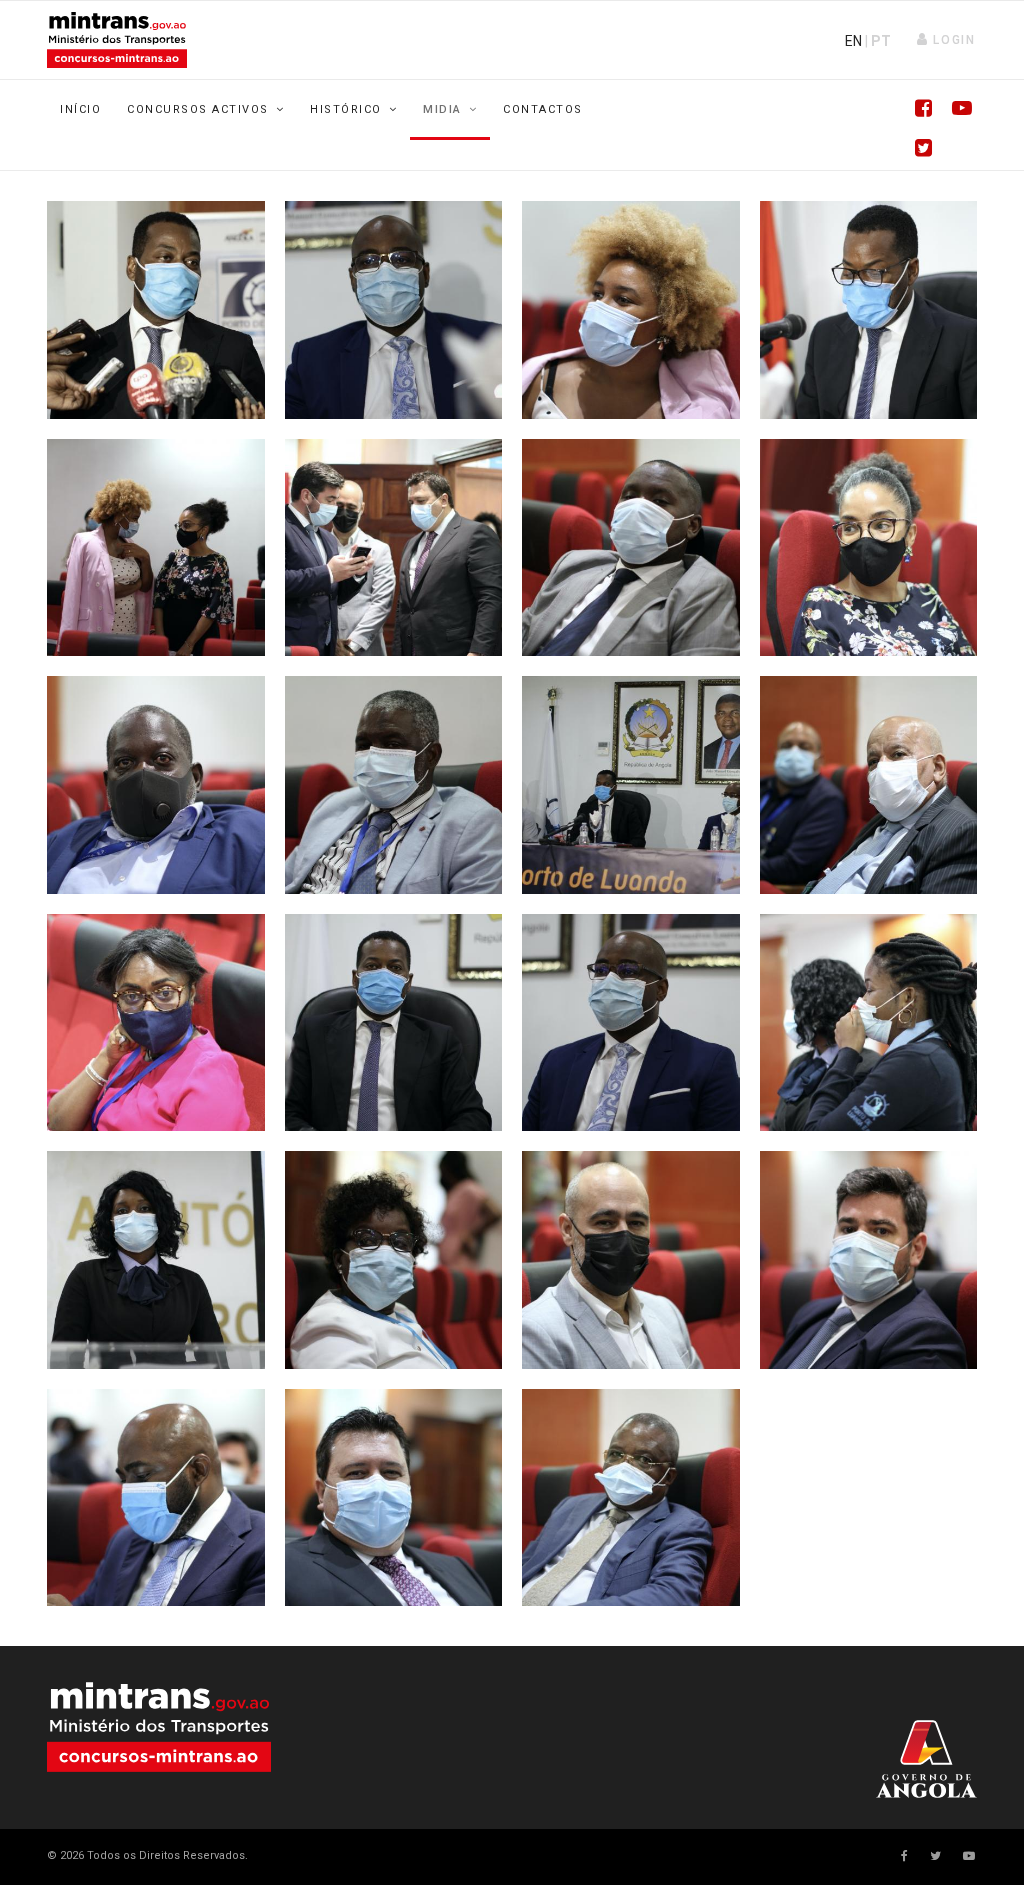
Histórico (346, 109)
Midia (442, 109)
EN (853, 41)
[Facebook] (917, 110)
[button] (946, 40)
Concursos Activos (198, 109)
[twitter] (935, 1856)
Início (80, 109)
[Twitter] (917, 150)
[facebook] (904, 1856)
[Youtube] (957, 110)
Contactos (543, 109)
